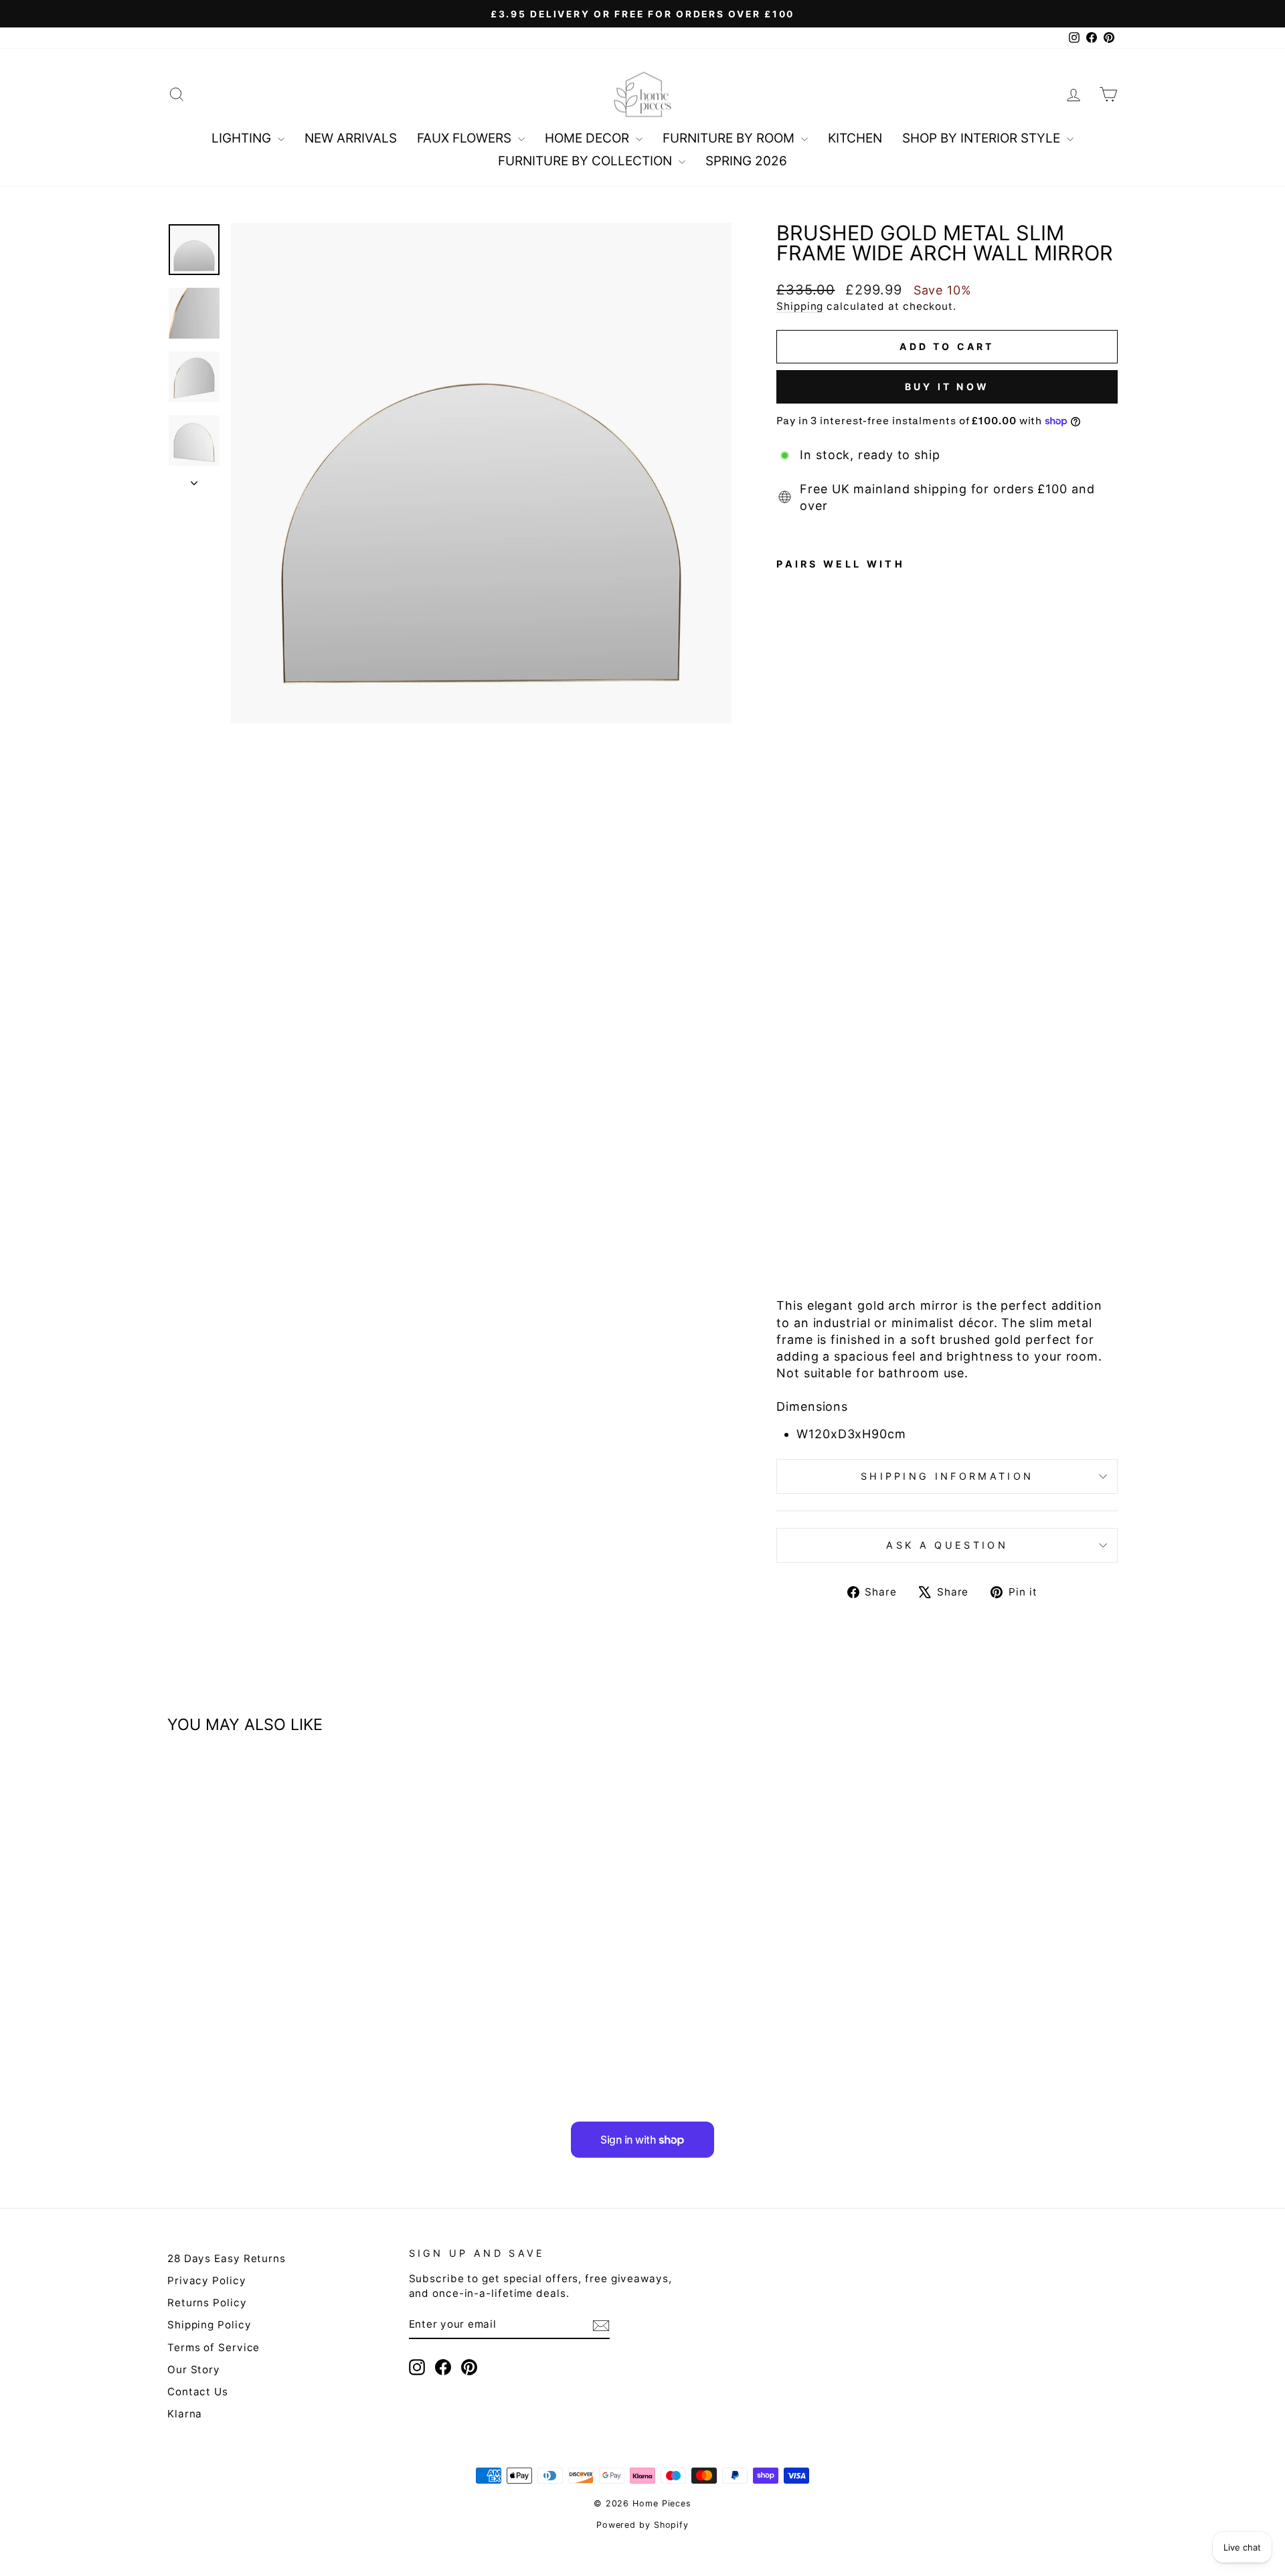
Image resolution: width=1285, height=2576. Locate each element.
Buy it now (947, 387)
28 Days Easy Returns (227, 2258)
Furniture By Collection (587, 161)
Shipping (800, 306)
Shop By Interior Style (983, 138)
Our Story (194, 2370)
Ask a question (947, 1545)
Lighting (243, 138)
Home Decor (589, 138)
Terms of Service (213, 2347)
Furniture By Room (730, 138)
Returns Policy (207, 2303)
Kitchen (855, 138)
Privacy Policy (207, 2281)
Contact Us (198, 2392)
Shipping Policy (209, 2325)
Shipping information (947, 1476)
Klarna (185, 2414)
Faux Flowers (466, 138)
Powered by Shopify (642, 2525)
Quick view (280, 1977)
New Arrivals (351, 138)
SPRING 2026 (746, 161)
